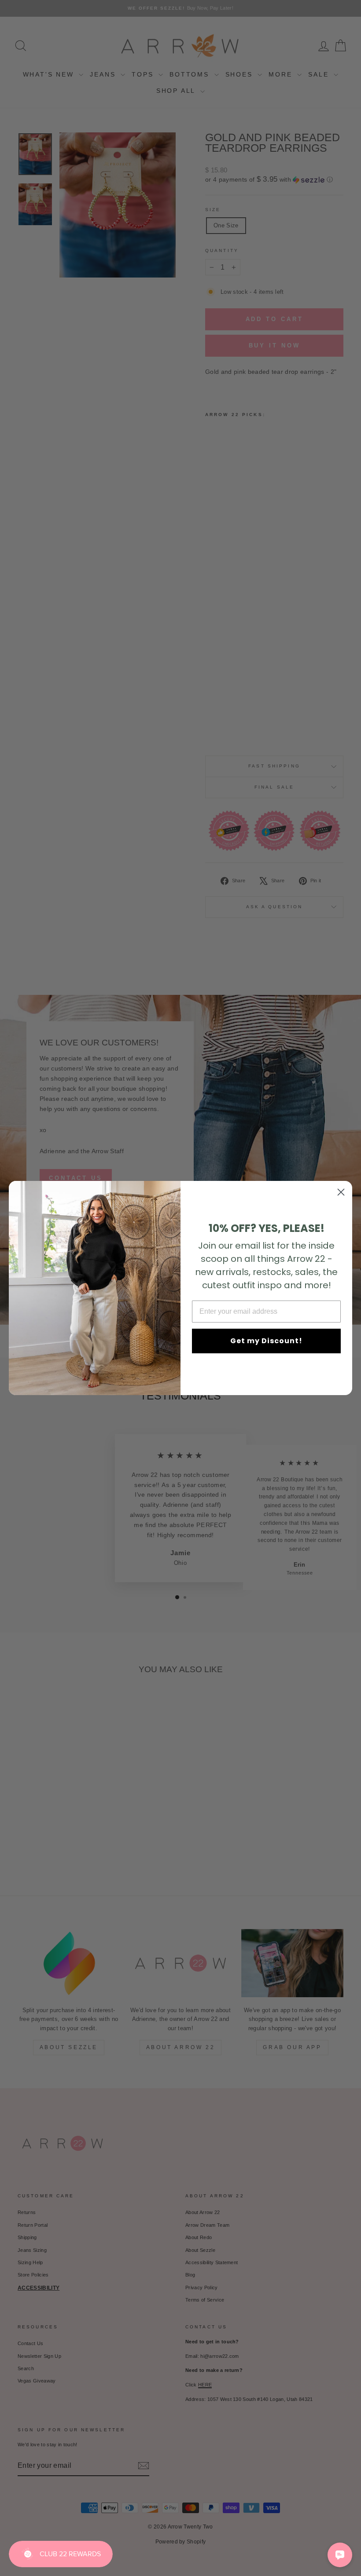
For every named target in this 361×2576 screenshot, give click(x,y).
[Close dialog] (341, 1192)
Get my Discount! (266, 1341)
